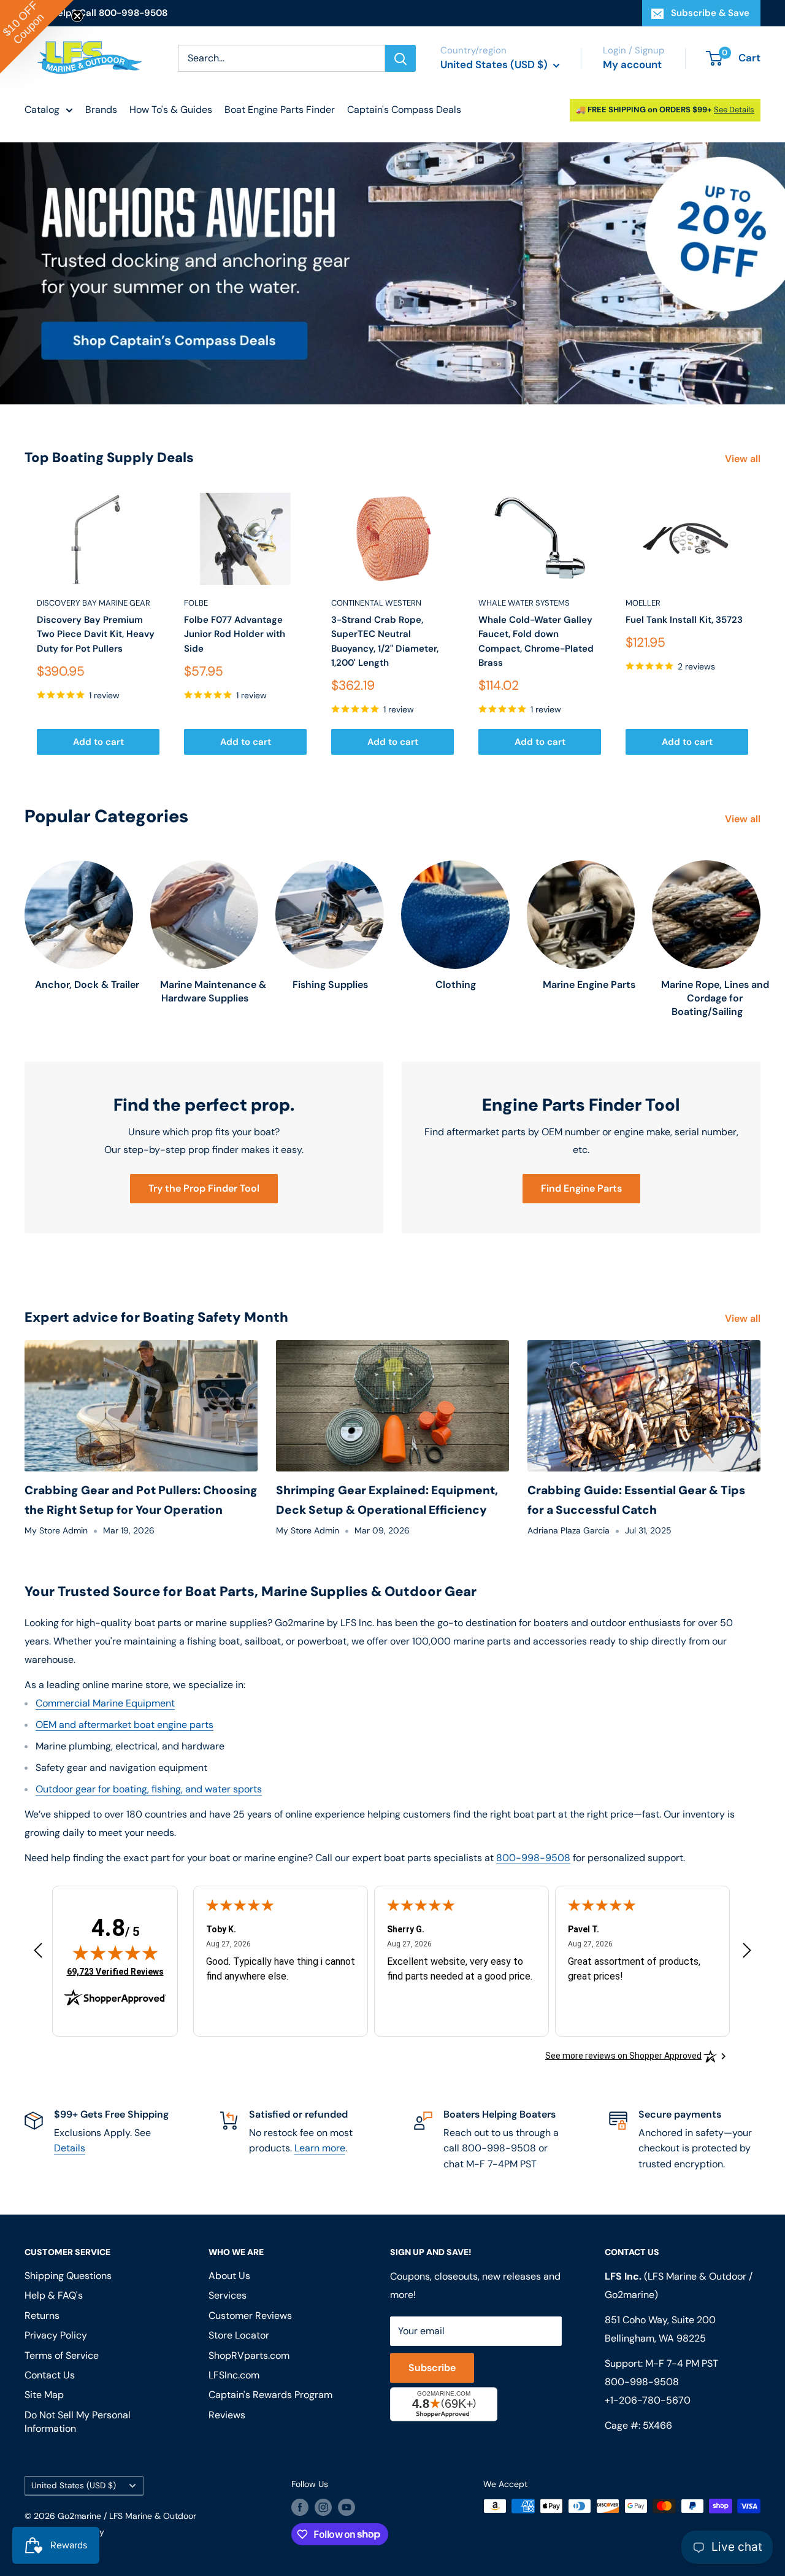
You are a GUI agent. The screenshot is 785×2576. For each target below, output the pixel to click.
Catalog (42, 110)
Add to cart (98, 742)
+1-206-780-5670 (648, 2400)
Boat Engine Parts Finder (280, 110)
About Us (229, 2276)
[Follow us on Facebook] (300, 2507)
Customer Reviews (250, 2316)
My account (632, 64)
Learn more (320, 2148)
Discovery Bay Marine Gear (94, 603)
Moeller (643, 603)
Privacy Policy (56, 2335)
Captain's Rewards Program (270, 2395)
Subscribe (432, 2368)
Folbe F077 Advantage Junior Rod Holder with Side (235, 634)
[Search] (400, 58)
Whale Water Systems (524, 603)
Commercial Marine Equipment (105, 1703)
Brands (101, 110)
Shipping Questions (68, 2276)
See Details (734, 110)
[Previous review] (38, 1953)
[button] (37, 37)
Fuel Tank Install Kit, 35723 (684, 620)
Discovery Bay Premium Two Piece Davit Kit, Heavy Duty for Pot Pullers (96, 634)
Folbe (196, 603)
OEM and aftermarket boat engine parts (124, 1725)
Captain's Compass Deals (404, 110)
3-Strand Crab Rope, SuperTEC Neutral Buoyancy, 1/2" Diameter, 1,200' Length (385, 641)
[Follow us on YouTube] (347, 2507)
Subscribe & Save (710, 13)
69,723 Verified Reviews (115, 1971)
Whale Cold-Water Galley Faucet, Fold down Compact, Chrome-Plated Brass (536, 641)
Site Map (44, 2395)
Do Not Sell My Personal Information (78, 2422)
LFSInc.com (234, 2375)
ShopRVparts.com (249, 2355)
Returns (42, 2316)
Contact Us (50, 2375)
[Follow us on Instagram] (323, 2507)
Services (228, 2295)
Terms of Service (62, 2355)
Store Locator (239, 2335)
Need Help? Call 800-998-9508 (96, 13)
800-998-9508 (533, 1858)
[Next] (761, 624)
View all (744, 459)
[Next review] (747, 1953)
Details (70, 2148)
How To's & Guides (171, 110)
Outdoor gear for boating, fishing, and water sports (149, 1789)
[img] (115, 1953)
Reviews (227, 2415)
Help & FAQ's (54, 2295)
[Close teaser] (77, 16)
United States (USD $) (74, 2485)
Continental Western (376, 603)
